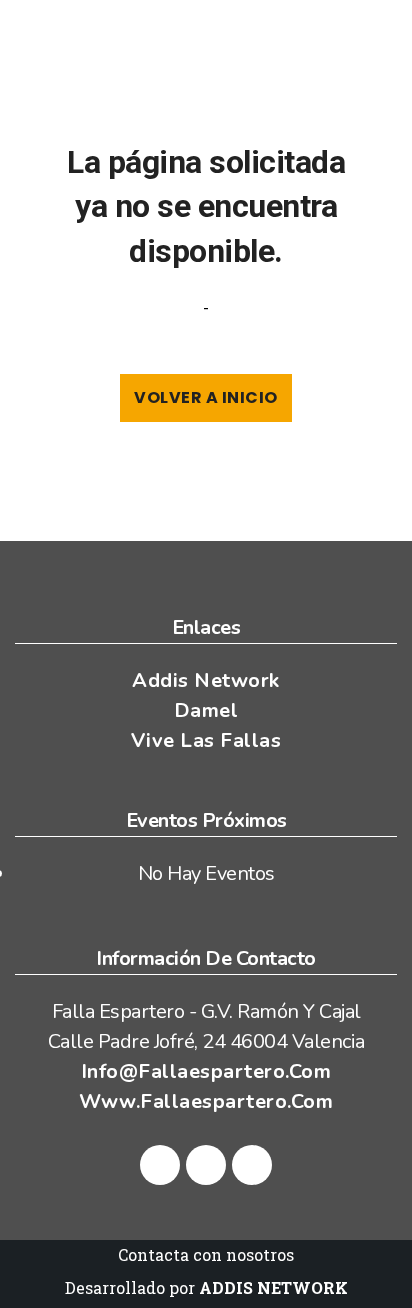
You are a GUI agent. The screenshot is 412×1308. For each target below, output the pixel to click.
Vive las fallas (206, 740)
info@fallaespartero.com (206, 1071)
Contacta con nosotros (206, 1254)
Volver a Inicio (206, 397)
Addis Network (206, 680)
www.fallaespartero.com (206, 1101)
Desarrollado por (206, 1287)
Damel (206, 710)
